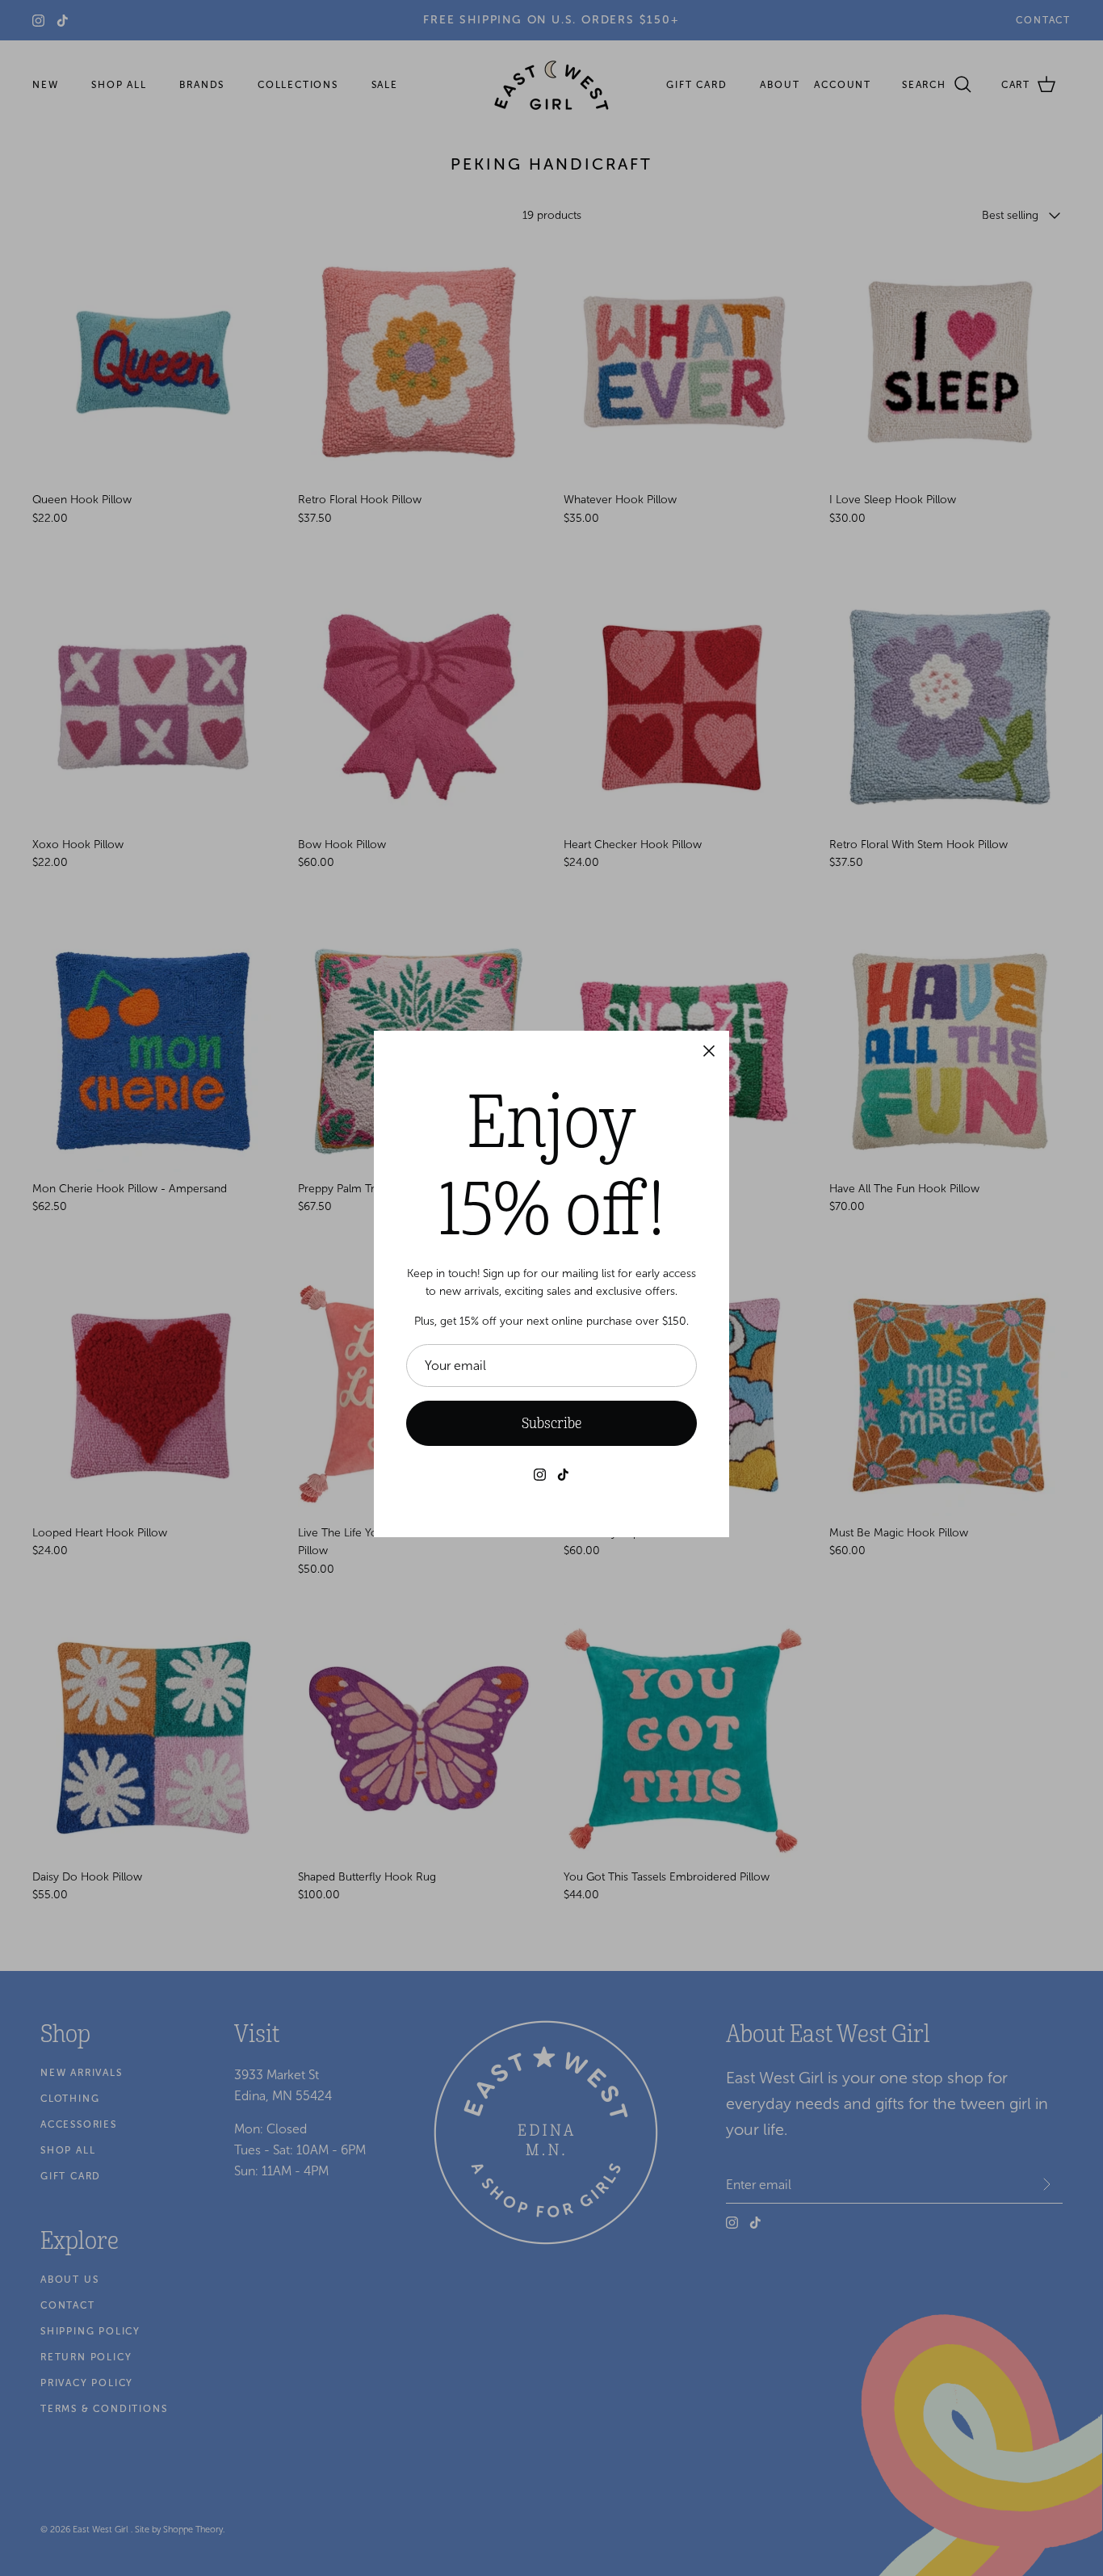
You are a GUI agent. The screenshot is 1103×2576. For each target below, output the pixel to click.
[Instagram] (540, 1475)
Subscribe (551, 1423)
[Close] (709, 1051)
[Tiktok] (563, 1475)
